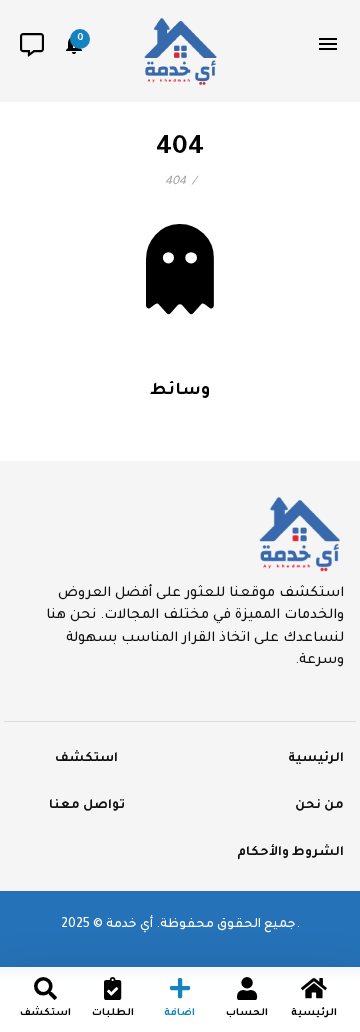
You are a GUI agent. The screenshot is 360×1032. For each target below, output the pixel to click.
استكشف (86, 759)
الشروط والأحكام (290, 853)
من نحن (319, 806)
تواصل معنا (87, 806)
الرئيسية (316, 759)
